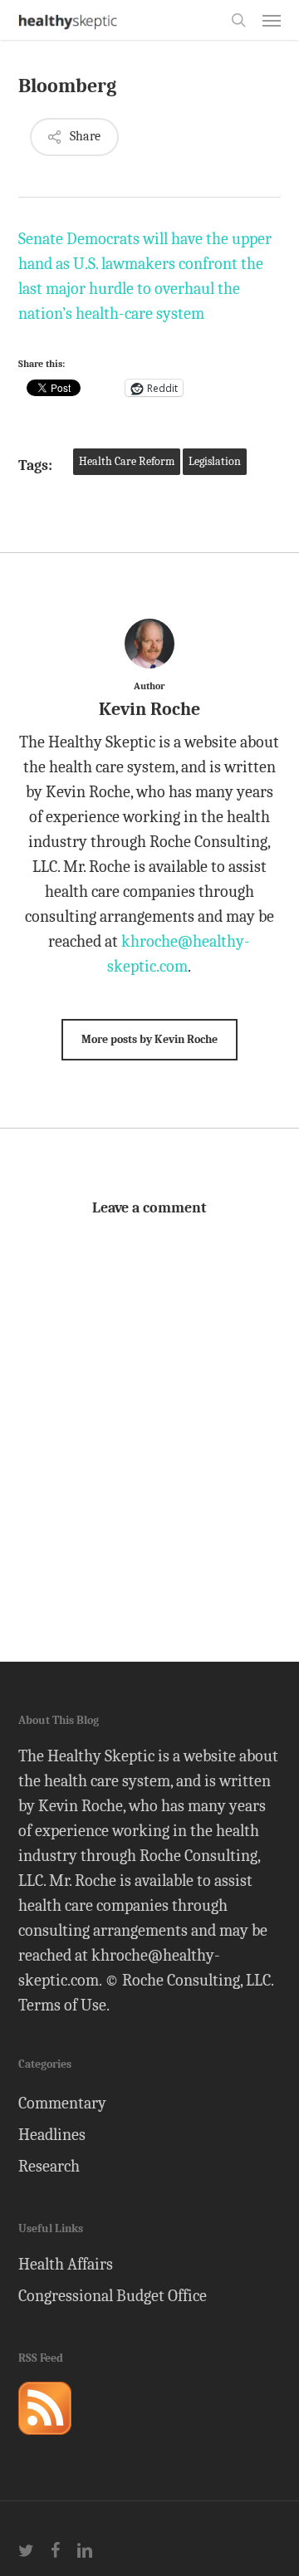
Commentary (62, 2103)
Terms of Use (62, 2005)
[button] (272, 20)
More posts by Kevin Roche (149, 1039)
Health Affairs (66, 2264)
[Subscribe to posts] (45, 2442)
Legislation (215, 461)
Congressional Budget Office (113, 2296)
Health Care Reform (127, 461)
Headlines (52, 2135)
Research (49, 2166)
